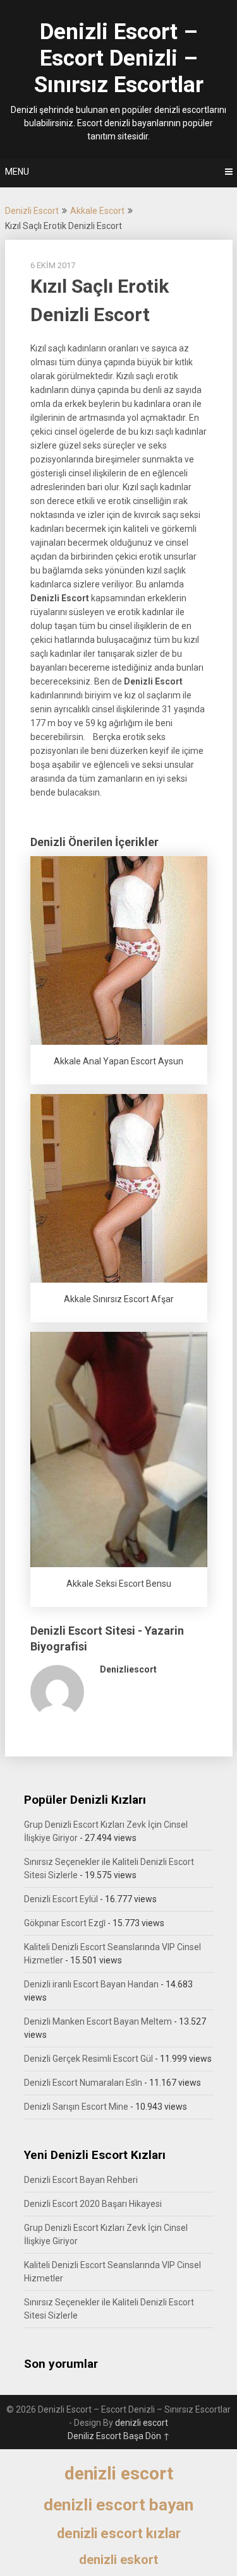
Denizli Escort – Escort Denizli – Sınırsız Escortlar (119, 58)
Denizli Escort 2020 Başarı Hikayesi (93, 2204)
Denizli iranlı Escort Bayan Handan (91, 1984)
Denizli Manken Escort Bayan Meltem (98, 2021)
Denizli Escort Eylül (61, 1899)
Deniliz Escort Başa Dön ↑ (119, 2436)
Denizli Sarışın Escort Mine (76, 2107)
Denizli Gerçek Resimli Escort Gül (88, 2059)
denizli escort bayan (118, 2505)
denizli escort (142, 2423)
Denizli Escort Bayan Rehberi (81, 2180)
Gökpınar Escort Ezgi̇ (65, 1923)
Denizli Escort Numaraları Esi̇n (83, 2083)
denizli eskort (118, 2560)
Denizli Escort (32, 211)
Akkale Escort (97, 211)
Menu (17, 172)
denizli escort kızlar (119, 2533)
